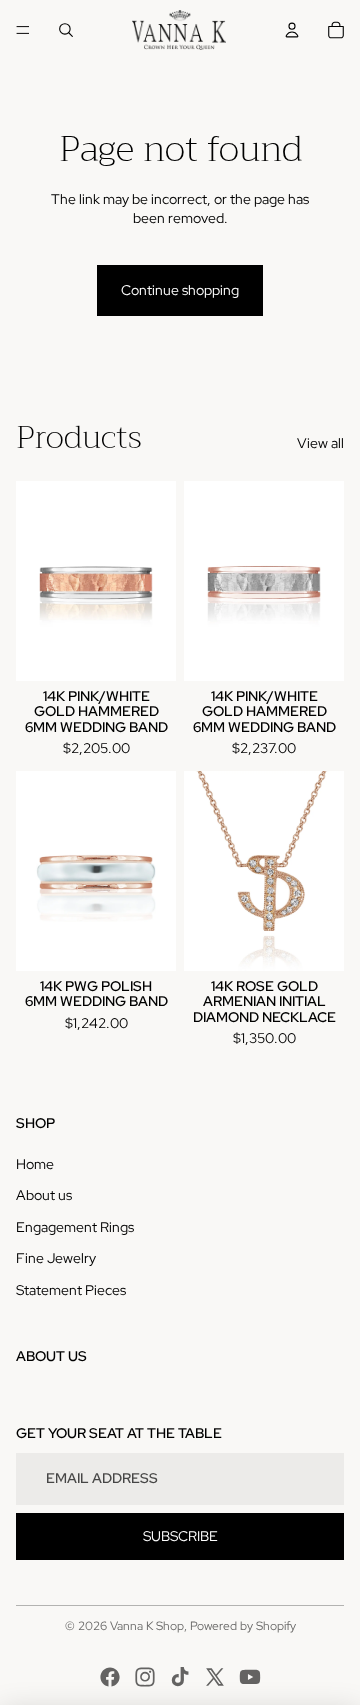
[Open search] (66, 30)
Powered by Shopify (243, 1626)
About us (44, 1195)
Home (35, 1164)
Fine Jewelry (56, 1258)
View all (320, 443)
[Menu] (23, 30)
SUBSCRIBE (180, 1536)
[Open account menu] (292, 30)
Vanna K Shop (147, 1626)
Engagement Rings (75, 1227)
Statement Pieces (71, 1290)
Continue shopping (180, 290)
